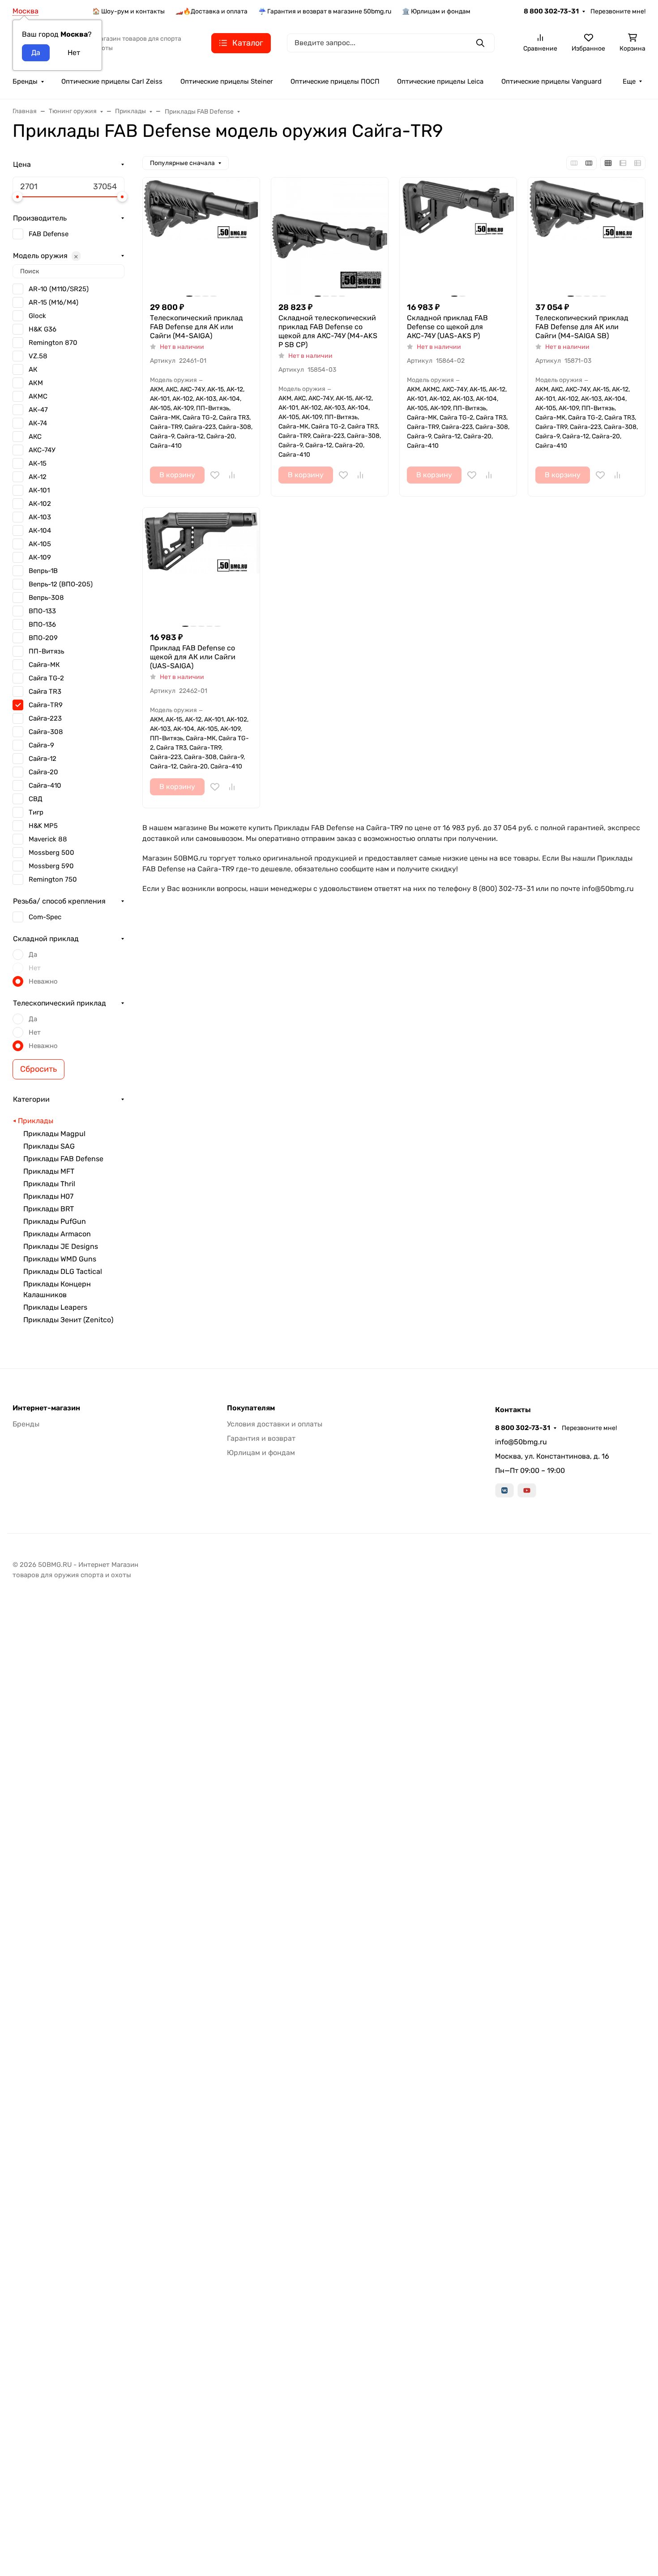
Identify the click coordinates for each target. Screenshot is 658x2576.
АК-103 (40, 517)
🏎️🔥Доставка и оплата (211, 11)
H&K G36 (43, 329)
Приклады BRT (49, 1209)
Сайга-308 (46, 732)
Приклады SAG (49, 1146)
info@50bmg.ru (521, 1442)
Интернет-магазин (46, 1408)
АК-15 (38, 463)
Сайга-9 (41, 745)
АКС (35, 437)
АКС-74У (42, 450)
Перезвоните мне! (618, 11)
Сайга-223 (45, 718)
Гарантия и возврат (261, 1438)
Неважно (43, 981)
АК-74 (38, 423)
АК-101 (39, 490)
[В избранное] (215, 475)
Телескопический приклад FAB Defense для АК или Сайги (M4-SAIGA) (197, 327)
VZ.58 (38, 356)
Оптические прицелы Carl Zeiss (112, 81)
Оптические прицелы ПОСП (335, 81)
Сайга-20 (43, 772)
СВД (36, 799)
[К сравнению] (232, 475)
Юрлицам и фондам (261, 1453)
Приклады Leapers (55, 1307)
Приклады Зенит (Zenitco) (68, 1320)
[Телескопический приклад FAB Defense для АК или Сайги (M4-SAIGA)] (201, 236)
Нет (35, 968)
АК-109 (40, 557)
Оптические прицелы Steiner (227, 81)
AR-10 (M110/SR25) (59, 289)
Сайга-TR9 (46, 705)
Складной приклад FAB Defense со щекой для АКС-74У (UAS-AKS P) (447, 327)
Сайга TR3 (45, 692)
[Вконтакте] (504, 1490)
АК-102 (40, 504)
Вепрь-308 (46, 598)
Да (33, 955)
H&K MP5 (43, 826)
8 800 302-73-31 (551, 11)
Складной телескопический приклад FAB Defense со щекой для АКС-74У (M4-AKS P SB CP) (328, 331)
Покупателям (251, 1408)
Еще (629, 81)
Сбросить (38, 1069)
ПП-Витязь (46, 651)
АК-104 (40, 530)
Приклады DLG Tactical (63, 1271)
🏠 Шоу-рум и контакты (128, 11)
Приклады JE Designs (61, 1246)
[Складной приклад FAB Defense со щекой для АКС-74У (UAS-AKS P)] (458, 236)
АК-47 (38, 410)
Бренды (25, 81)
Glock (37, 316)
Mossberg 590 (51, 866)
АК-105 (40, 544)
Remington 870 (53, 343)
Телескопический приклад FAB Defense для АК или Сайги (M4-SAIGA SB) (582, 327)
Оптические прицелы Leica (440, 81)
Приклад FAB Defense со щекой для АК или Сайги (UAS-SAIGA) (193, 657)
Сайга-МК (44, 665)
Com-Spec (45, 917)
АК (33, 369)
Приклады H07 (48, 1196)
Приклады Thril (49, 1184)
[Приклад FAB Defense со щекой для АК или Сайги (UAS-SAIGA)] (201, 566)
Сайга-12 (43, 759)
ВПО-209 (43, 638)
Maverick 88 (48, 839)
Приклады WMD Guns (60, 1259)
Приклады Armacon (57, 1234)
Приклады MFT (49, 1171)
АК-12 (38, 477)
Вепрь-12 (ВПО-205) (61, 584)
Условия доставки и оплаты (275, 1424)
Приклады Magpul (54, 1134)
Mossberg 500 (51, 853)
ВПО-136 (42, 624)
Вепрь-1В (43, 571)
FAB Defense (49, 234)
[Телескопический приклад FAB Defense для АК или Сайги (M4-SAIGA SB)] (587, 236)
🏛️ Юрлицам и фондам (436, 11)
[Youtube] (527, 1490)
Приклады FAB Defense (63, 1159)
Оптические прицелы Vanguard (551, 81)
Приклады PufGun (55, 1221)
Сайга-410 (45, 785)
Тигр (36, 812)
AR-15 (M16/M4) (53, 302)
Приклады (36, 1121)
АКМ (36, 383)
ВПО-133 (42, 611)
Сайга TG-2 (46, 678)
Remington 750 (53, 879)
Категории (31, 1099)
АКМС (38, 396)
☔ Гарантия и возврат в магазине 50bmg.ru (325, 11)
